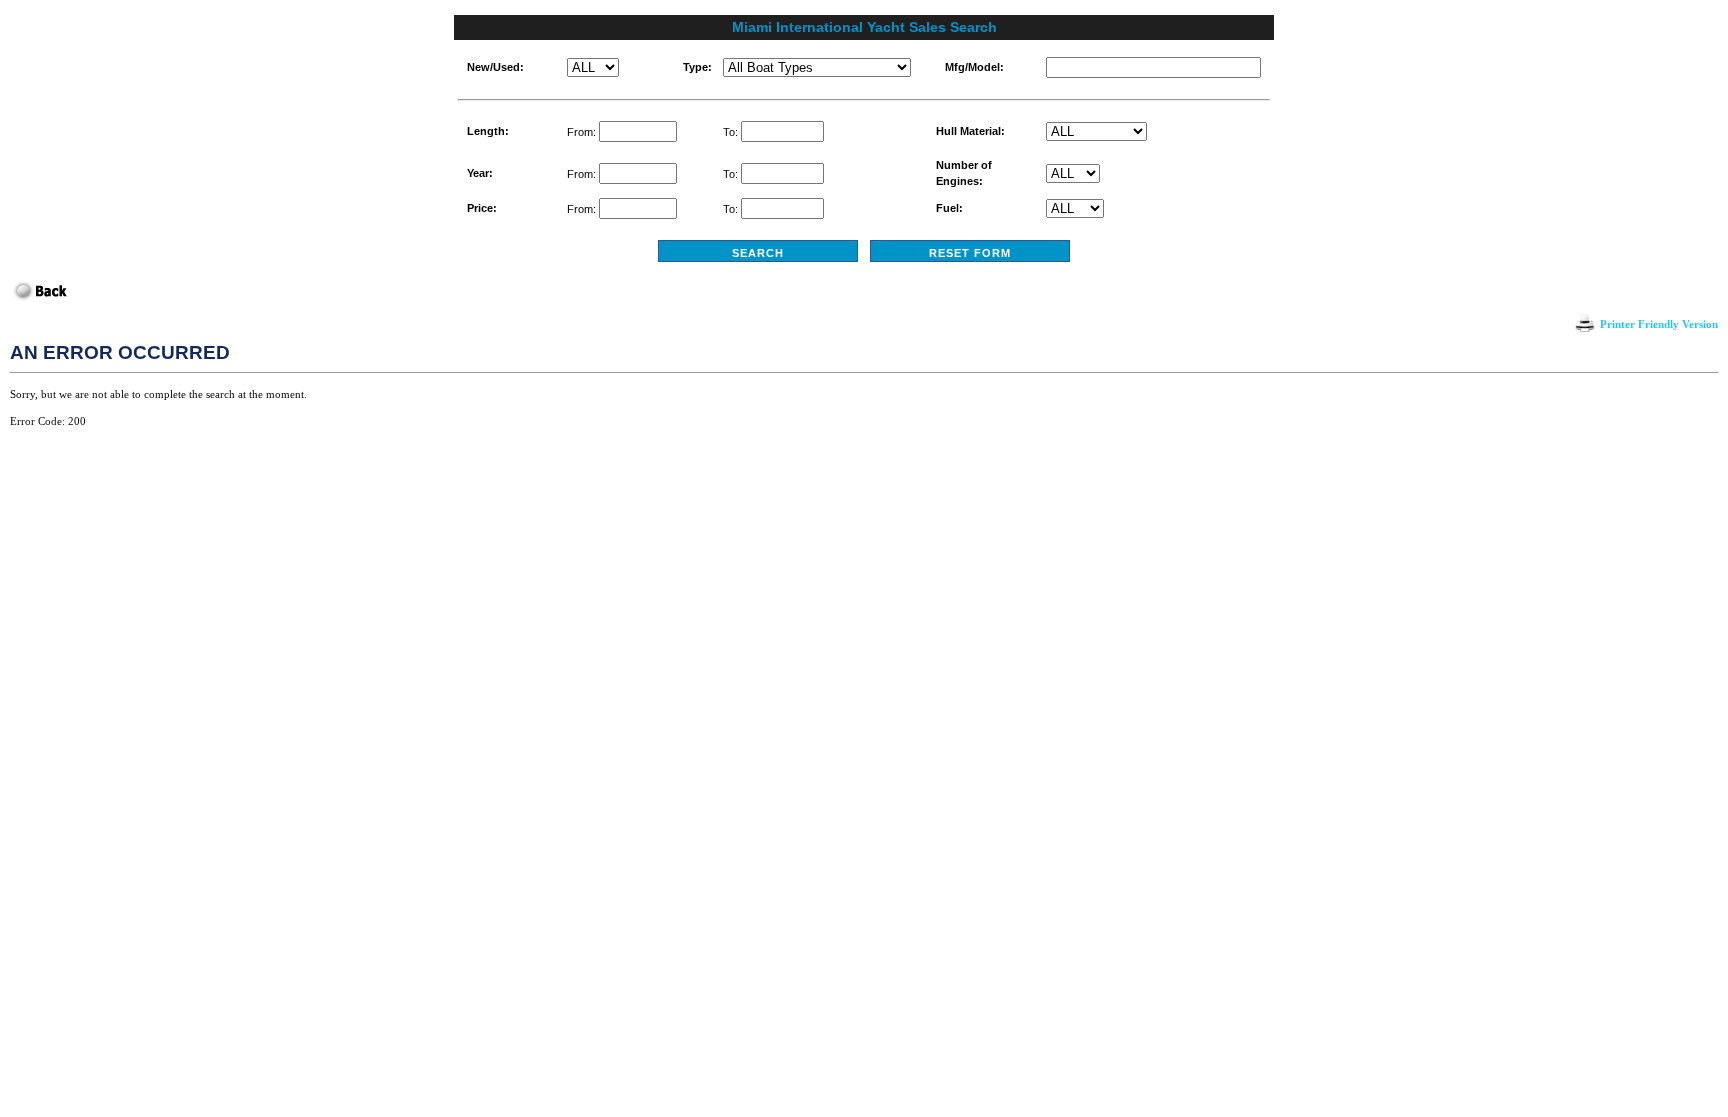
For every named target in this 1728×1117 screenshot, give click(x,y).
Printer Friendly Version (1659, 324)
